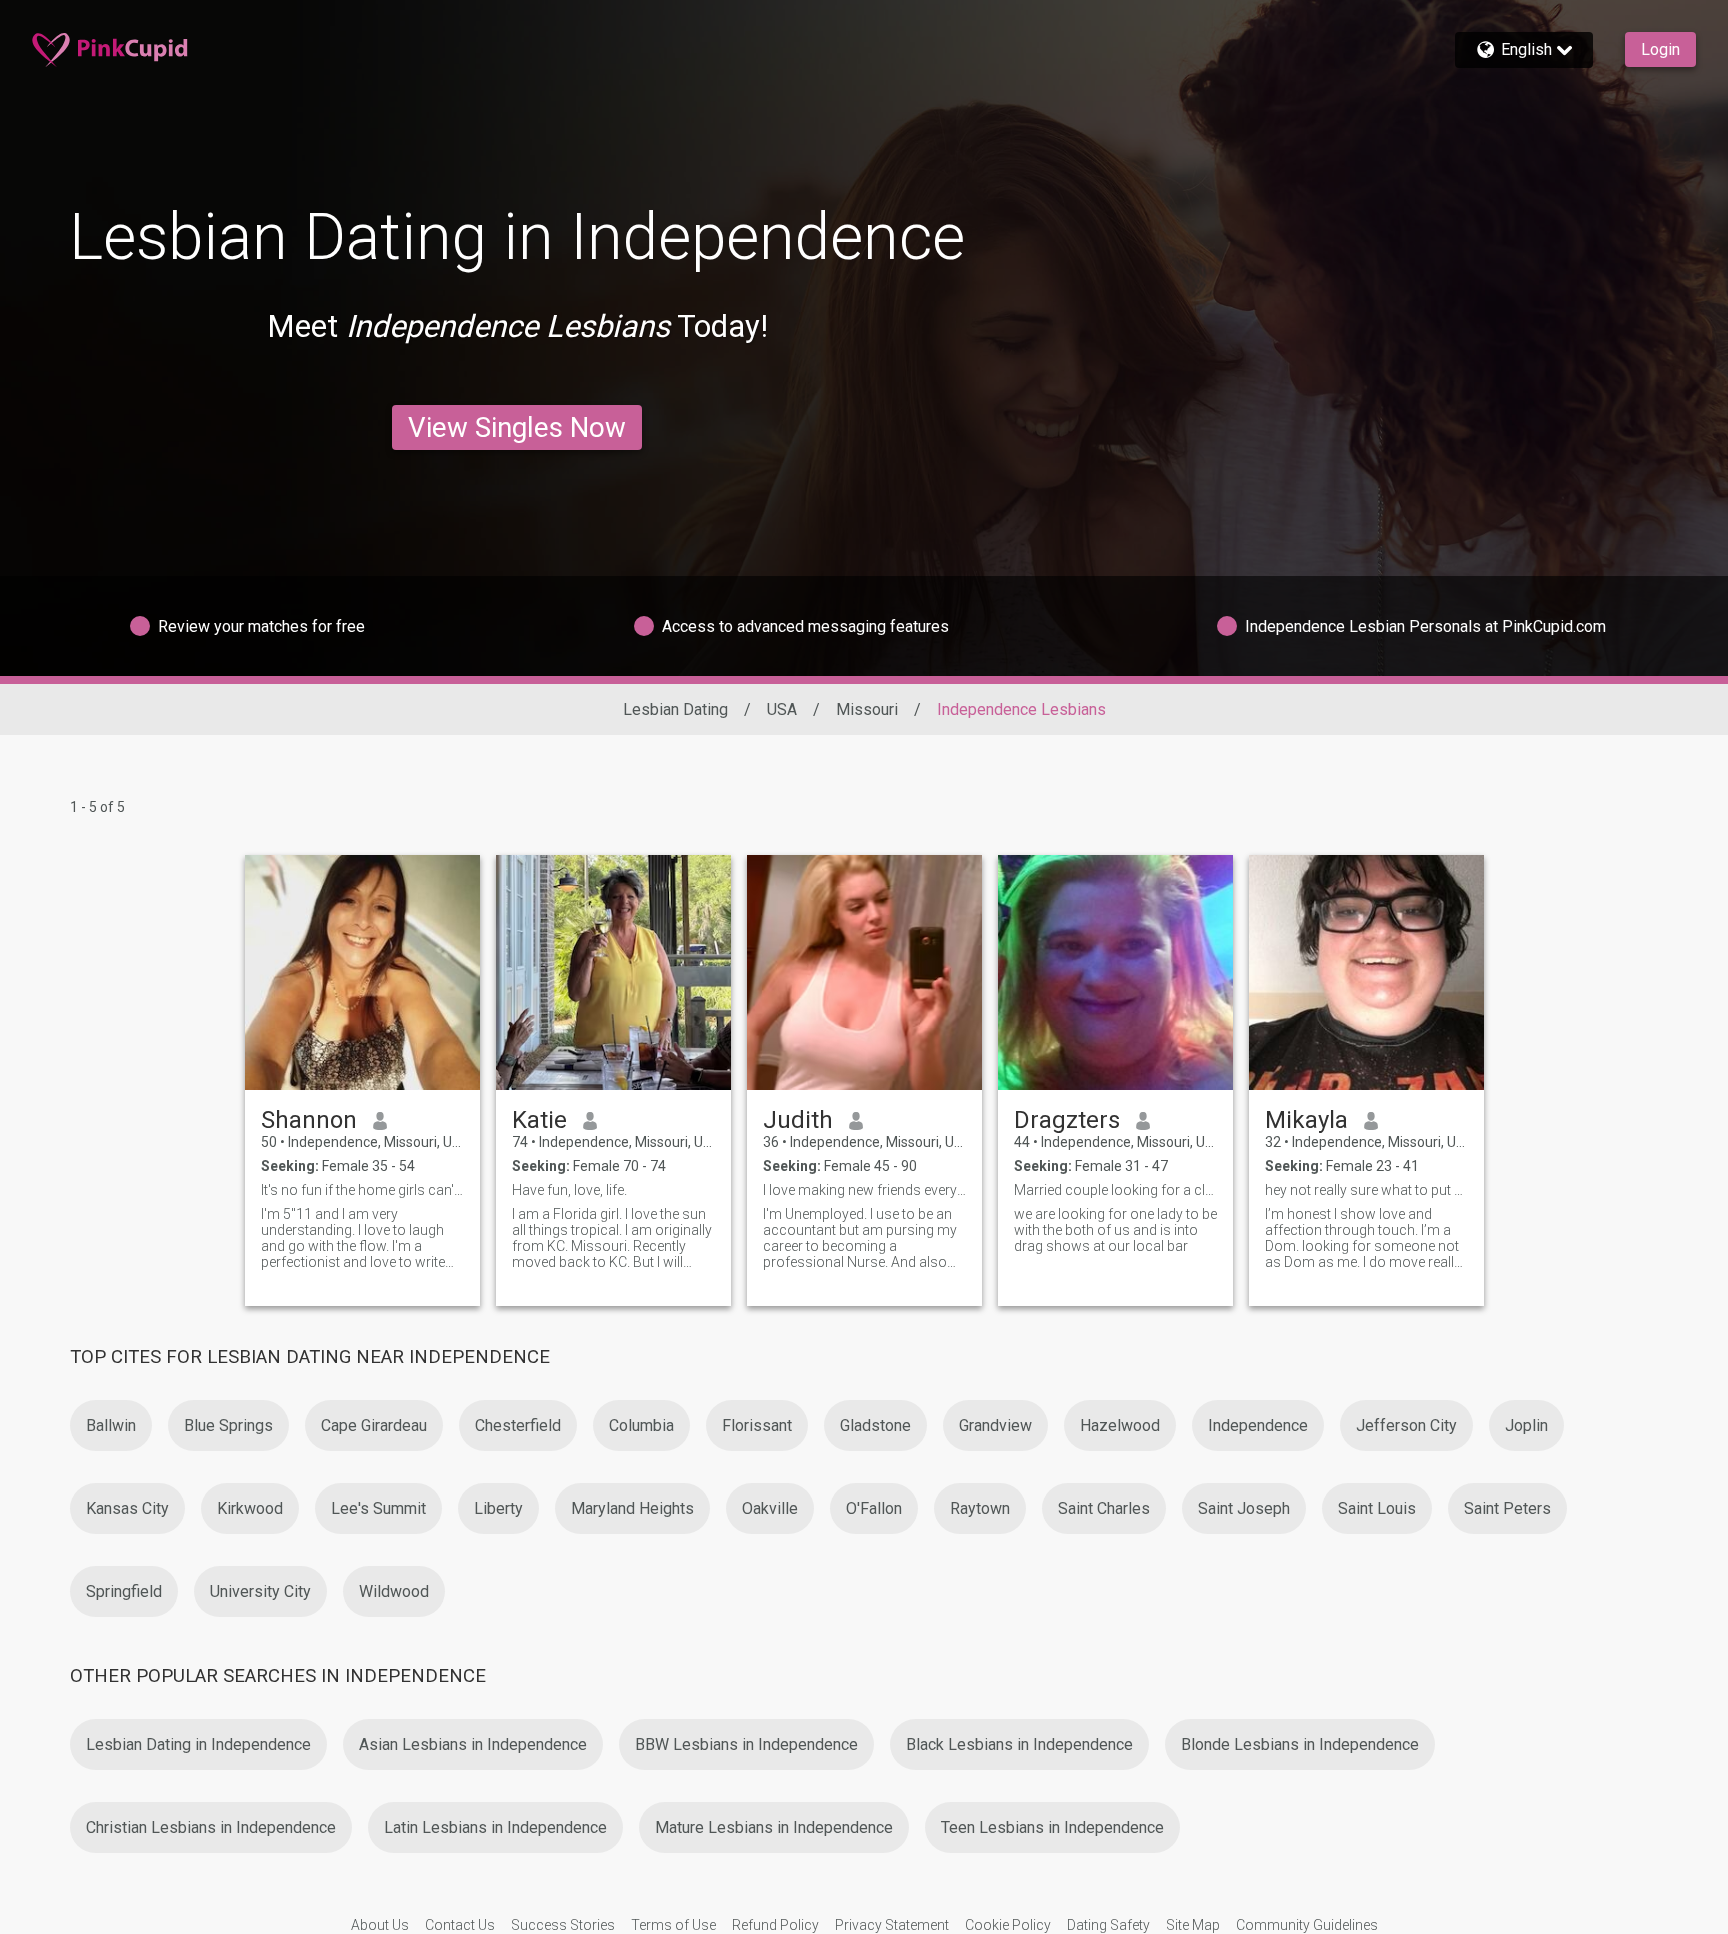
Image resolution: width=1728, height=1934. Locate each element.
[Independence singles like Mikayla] (1366, 972)
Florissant (757, 1425)
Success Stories (563, 1925)
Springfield (124, 1591)
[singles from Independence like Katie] (613, 972)
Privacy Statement (892, 1925)
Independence (1258, 1425)
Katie (539, 1120)
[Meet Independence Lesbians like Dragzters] (1115, 972)
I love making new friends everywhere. (864, 1190)
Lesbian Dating (675, 709)
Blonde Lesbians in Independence (1300, 1744)
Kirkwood (250, 1508)
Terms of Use (673, 1925)
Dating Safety (1108, 1925)
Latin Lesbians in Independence (495, 1827)
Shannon (309, 1120)
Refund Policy (775, 1925)
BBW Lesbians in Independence (746, 1744)
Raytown (980, 1508)
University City (260, 1591)
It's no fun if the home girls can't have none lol (362, 1190)
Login (1660, 49)
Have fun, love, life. (569, 1190)
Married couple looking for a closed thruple (1115, 1190)
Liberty (498, 1508)
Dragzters (1067, 1120)
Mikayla (1306, 1120)
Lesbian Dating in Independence (198, 1744)
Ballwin (111, 1425)
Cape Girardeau (374, 1425)
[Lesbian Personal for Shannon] (362, 972)
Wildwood (394, 1591)
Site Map (1193, 1925)
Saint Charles (1104, 1508)
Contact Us (460, 1925)
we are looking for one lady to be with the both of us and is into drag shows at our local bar (1115, 1230)
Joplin (1526, 1425)
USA (782, 709)
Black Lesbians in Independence (1019, 1744)
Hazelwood (1120, 1425)
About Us (380, 1925)
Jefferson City (1406, 1425)
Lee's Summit (378, 1508)
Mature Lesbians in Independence (774, 1827)
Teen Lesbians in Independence (1052, 1827)
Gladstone (875, 1425)
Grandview (995, 1425)
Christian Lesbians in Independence (211, 1827)
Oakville (770, 1508)
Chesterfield (518, 1425)
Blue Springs (228, 1425)
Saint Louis (1377, 1508)
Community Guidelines (1307, 1925)
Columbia (641, 1425)
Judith (798, 1120)
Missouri (867, 709)
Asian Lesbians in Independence (473, 1744)
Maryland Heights (632, 1508)
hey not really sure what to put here (1366, 1190)
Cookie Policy (1008, 1925)
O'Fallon (874, 1508)
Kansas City (127, 1508)
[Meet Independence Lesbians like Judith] (864, 972)
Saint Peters (1507, 1508)
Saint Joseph (1244, 1508)
